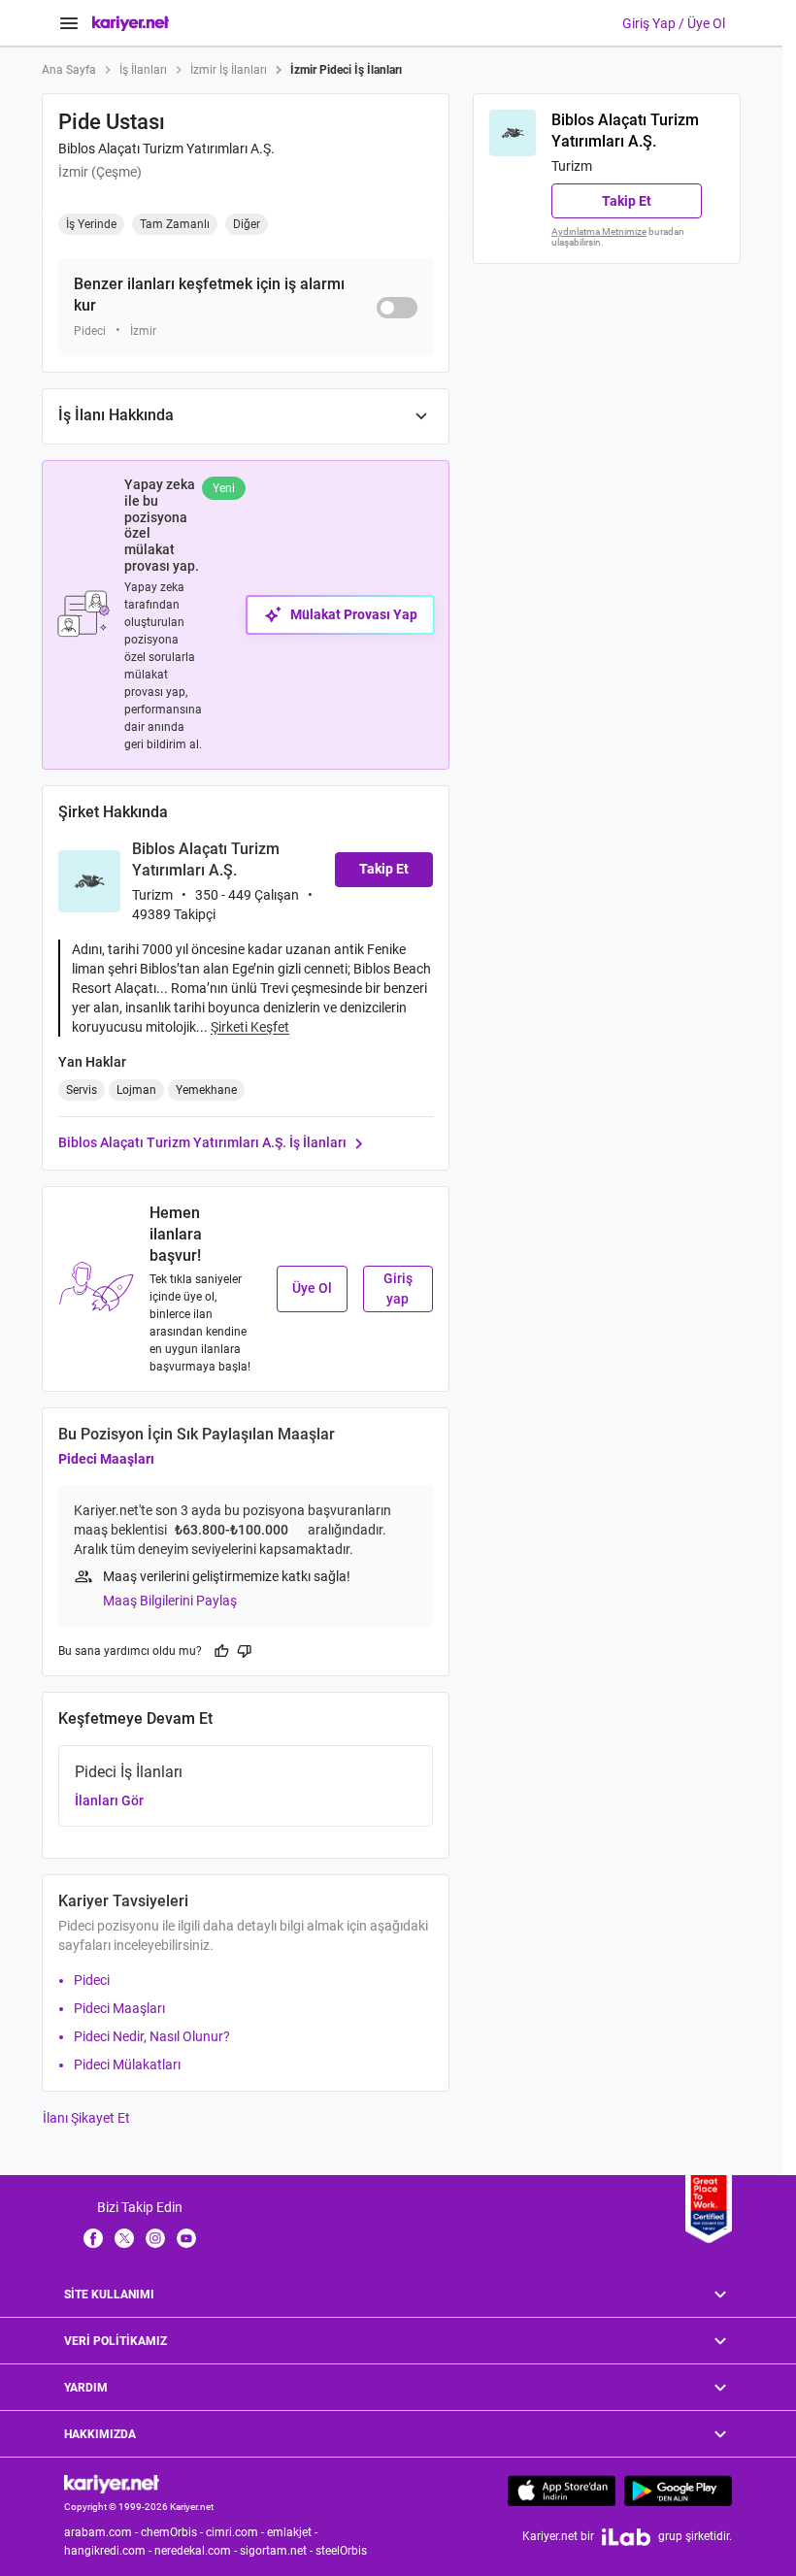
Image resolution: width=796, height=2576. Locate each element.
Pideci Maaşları (106, 1459)
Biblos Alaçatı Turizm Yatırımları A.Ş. (166, 149)
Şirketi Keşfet (250, 1027)
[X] (124, 2237)
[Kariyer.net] (112, 2483)
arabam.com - (102, 2532)
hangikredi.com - (109, 2551)
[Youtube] (186, 2237)
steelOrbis (341, 2551)
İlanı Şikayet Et (86, 2118)
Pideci (92, 1980)
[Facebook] (93, 2237)
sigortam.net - (278, 2551)
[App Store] (562, 2491)
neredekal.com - (197, 2551)
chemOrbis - (173, 2532)
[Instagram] (155, 2237)
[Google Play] (678, 2491)
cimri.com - (236, 2532)
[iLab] (626, 2537)
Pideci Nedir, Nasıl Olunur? (152, 2036)
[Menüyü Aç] (69, 23)
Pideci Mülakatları (127, 2064)
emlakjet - (294, 2532)
